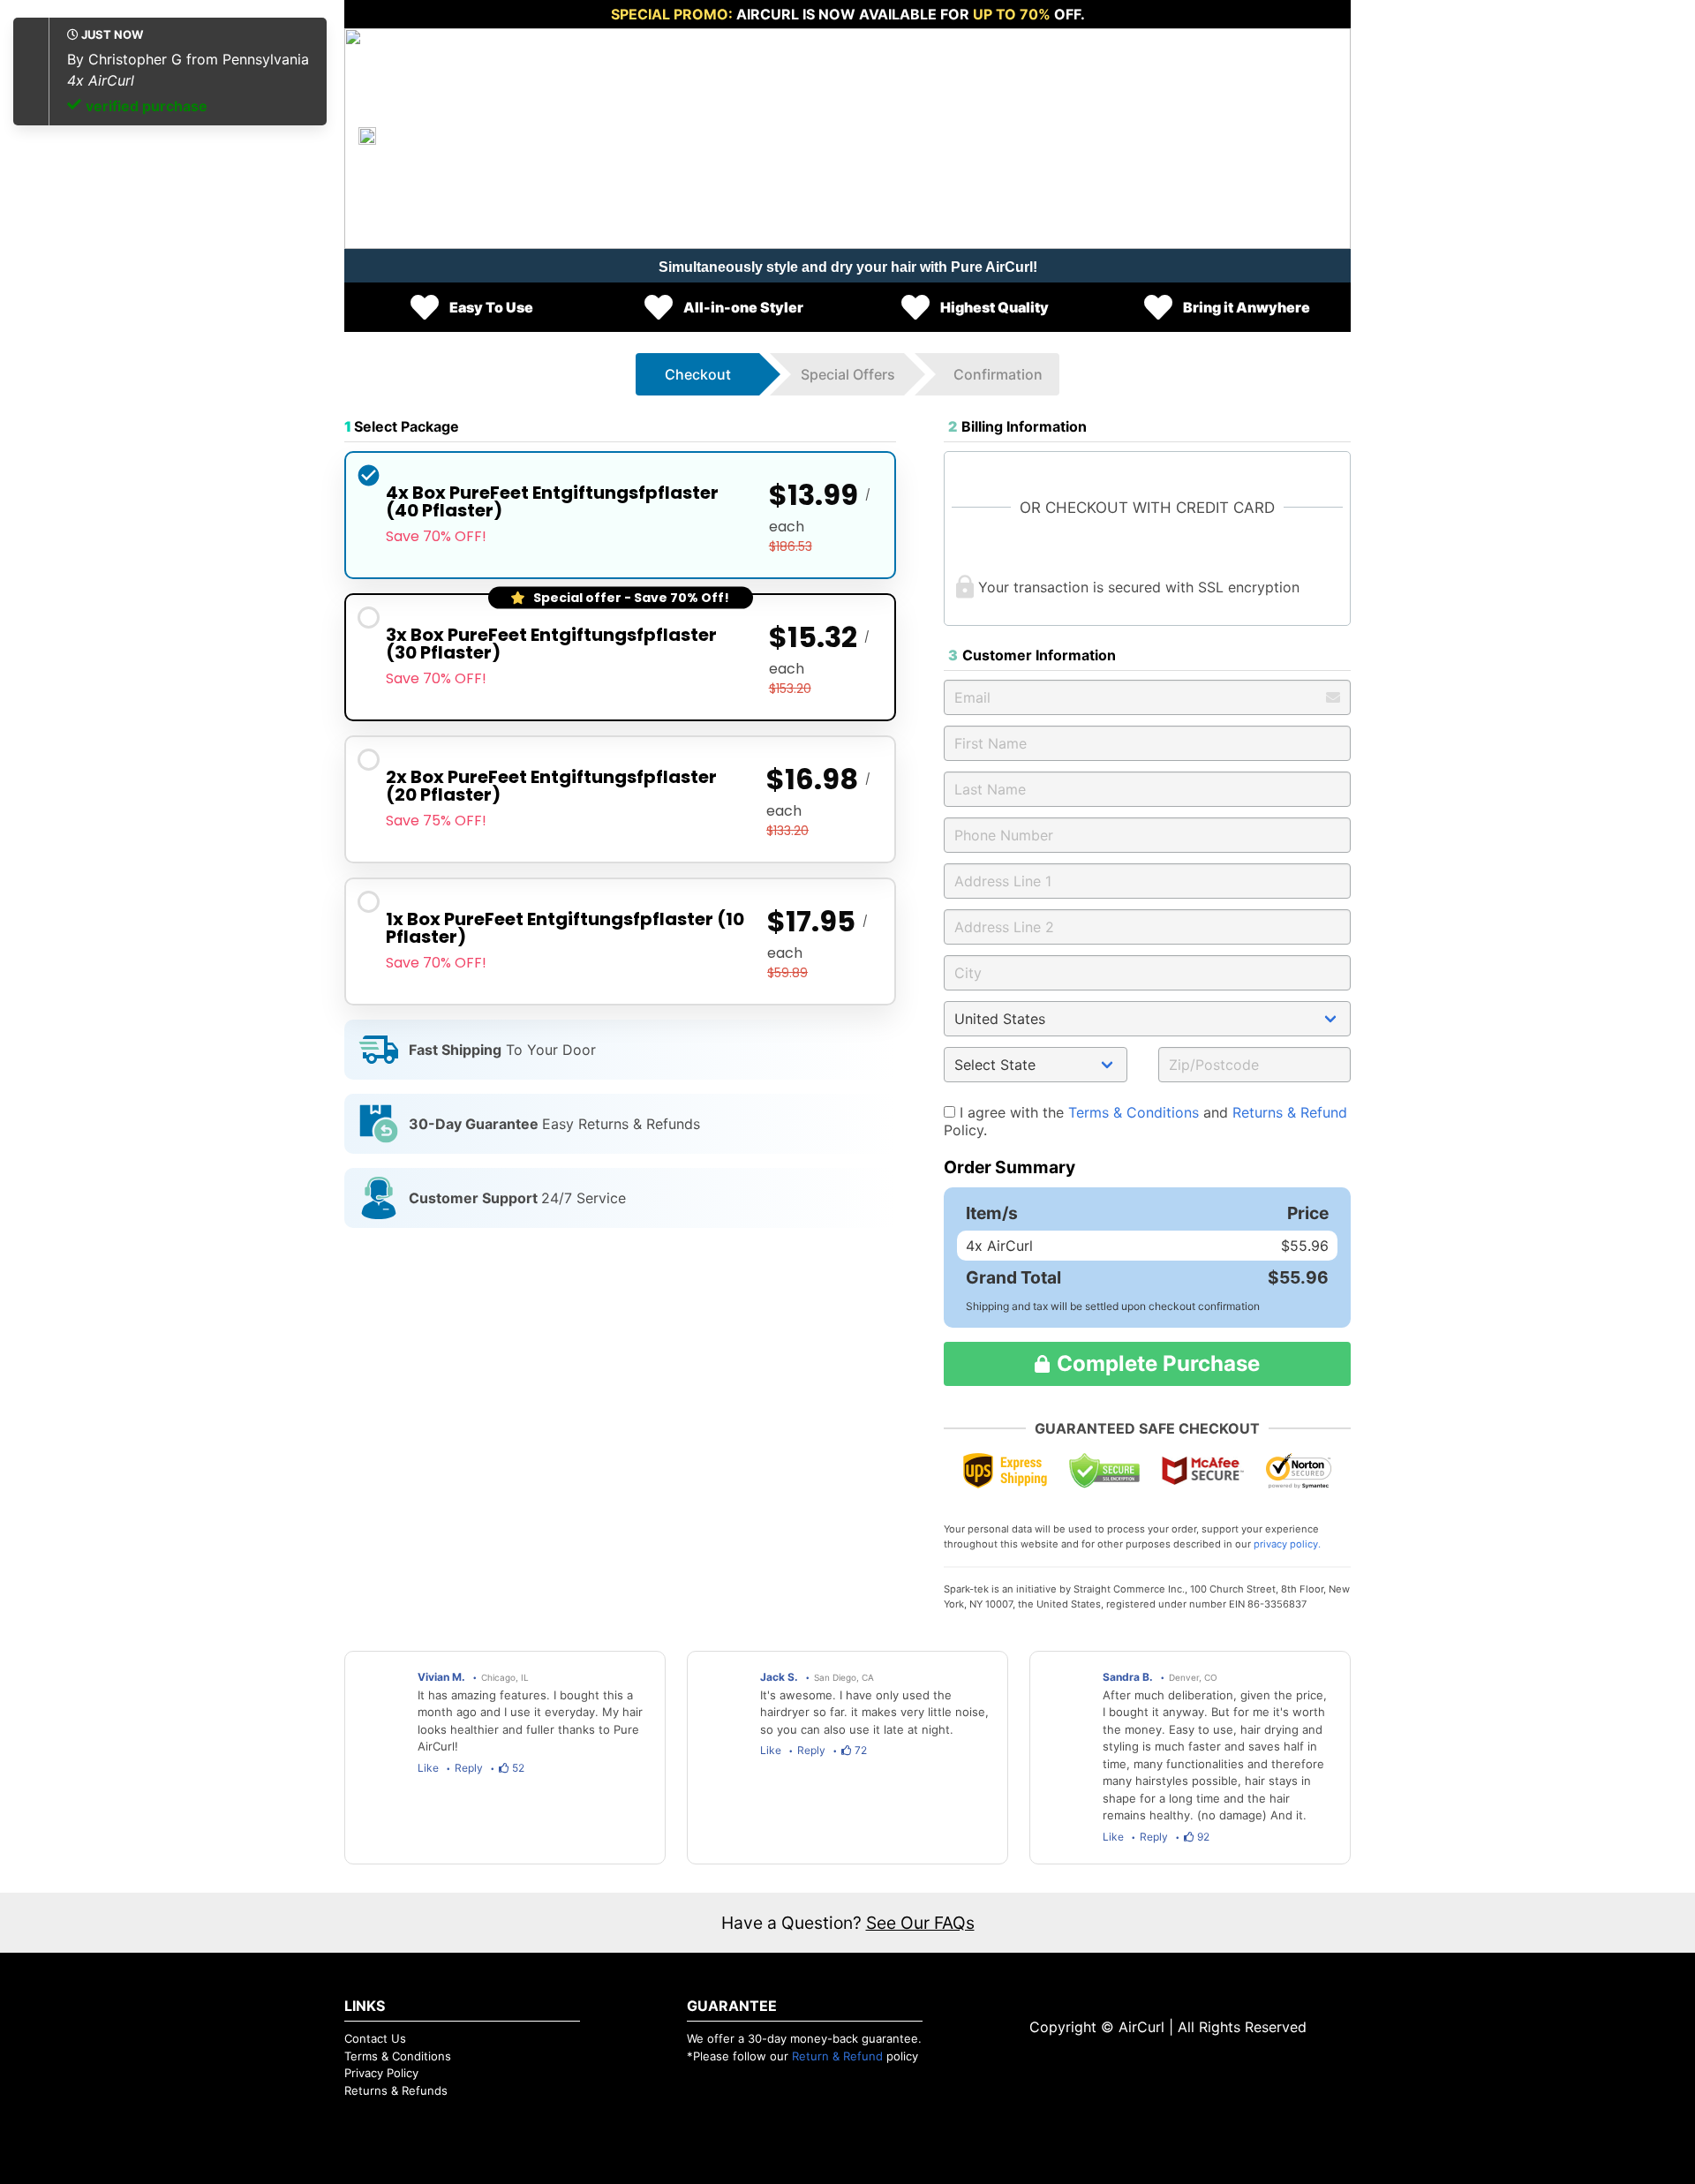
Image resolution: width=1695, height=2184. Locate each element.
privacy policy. (1287, 1544)
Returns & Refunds (396, 2090)
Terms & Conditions (1134, 1112)
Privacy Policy (381, 2073)
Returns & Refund (1290, 1112)
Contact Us (375, 2038)
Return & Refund (837, 2056)
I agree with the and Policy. (1145, 1121)
